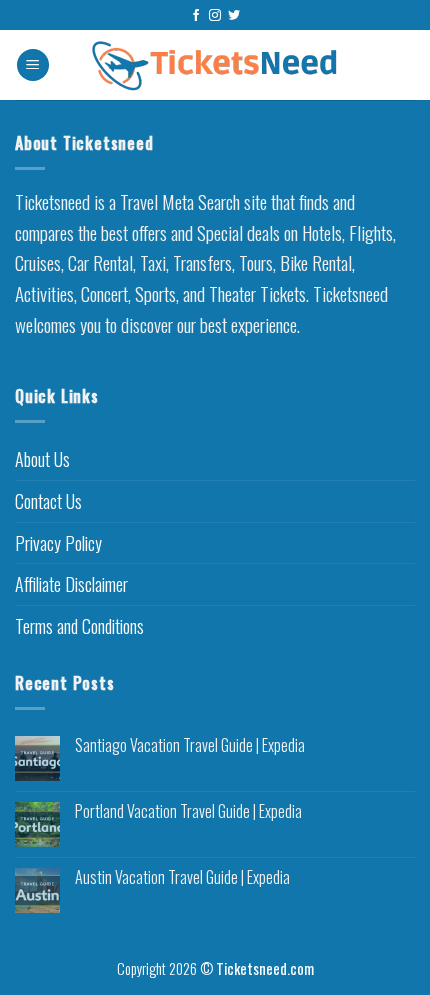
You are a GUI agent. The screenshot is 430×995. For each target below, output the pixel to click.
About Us (42, 459)
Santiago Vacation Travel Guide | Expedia (190, 745)
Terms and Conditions (79, 626)
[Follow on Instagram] (215, 16)
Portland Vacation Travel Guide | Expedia (188, 811)
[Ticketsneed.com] (215, 65)
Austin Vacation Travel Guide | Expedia (182, 877)
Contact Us (48, 501)
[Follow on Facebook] (196, 16)
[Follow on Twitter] (234, 16)
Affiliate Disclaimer (71, 584)
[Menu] (33, 65)
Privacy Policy (58, 543)
